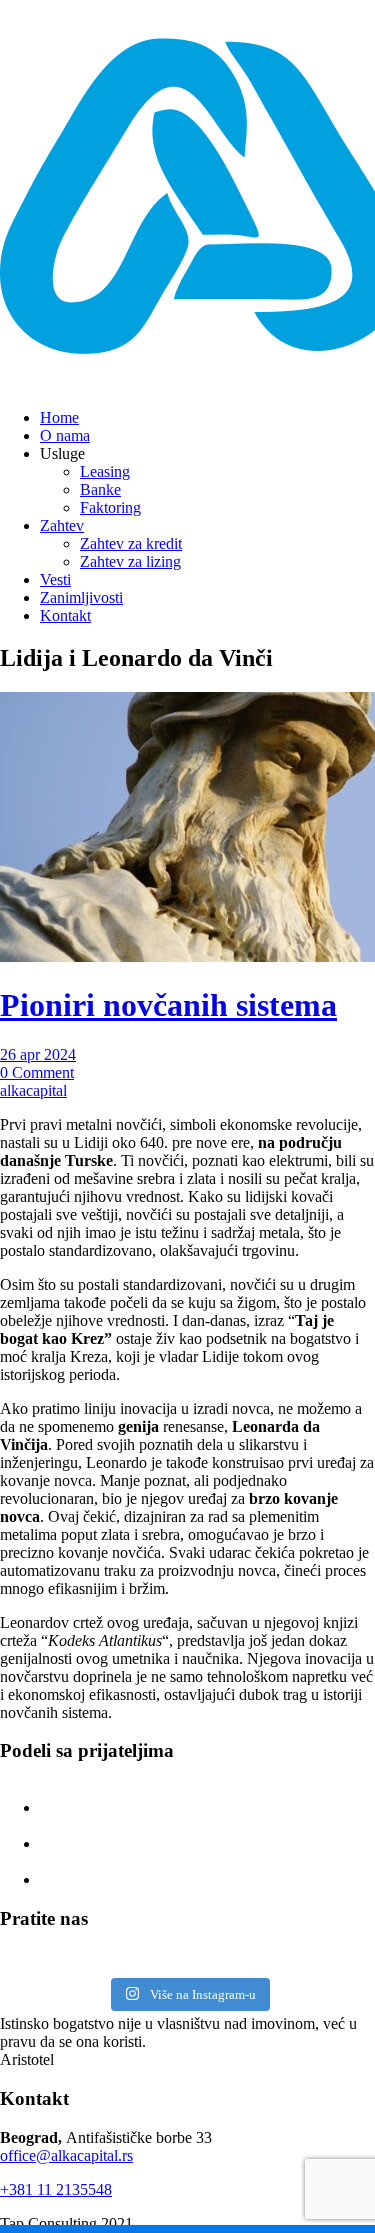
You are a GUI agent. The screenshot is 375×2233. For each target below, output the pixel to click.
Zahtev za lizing (130, 561)
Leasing (105, 471)
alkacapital (33, 1090)
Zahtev (62, 525)
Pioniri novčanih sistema (168, 1005)
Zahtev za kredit (131, 543)
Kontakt (65, 615)
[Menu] (326, 50)
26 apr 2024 (38, 1054)
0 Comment (37, 1072)
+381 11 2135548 (56, 2189)
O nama (65, 435)
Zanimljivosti (81, 597)
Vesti (55, 579)
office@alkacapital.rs (66, 2155)
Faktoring (110, 507)
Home (59, 417)
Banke (100, 489)
